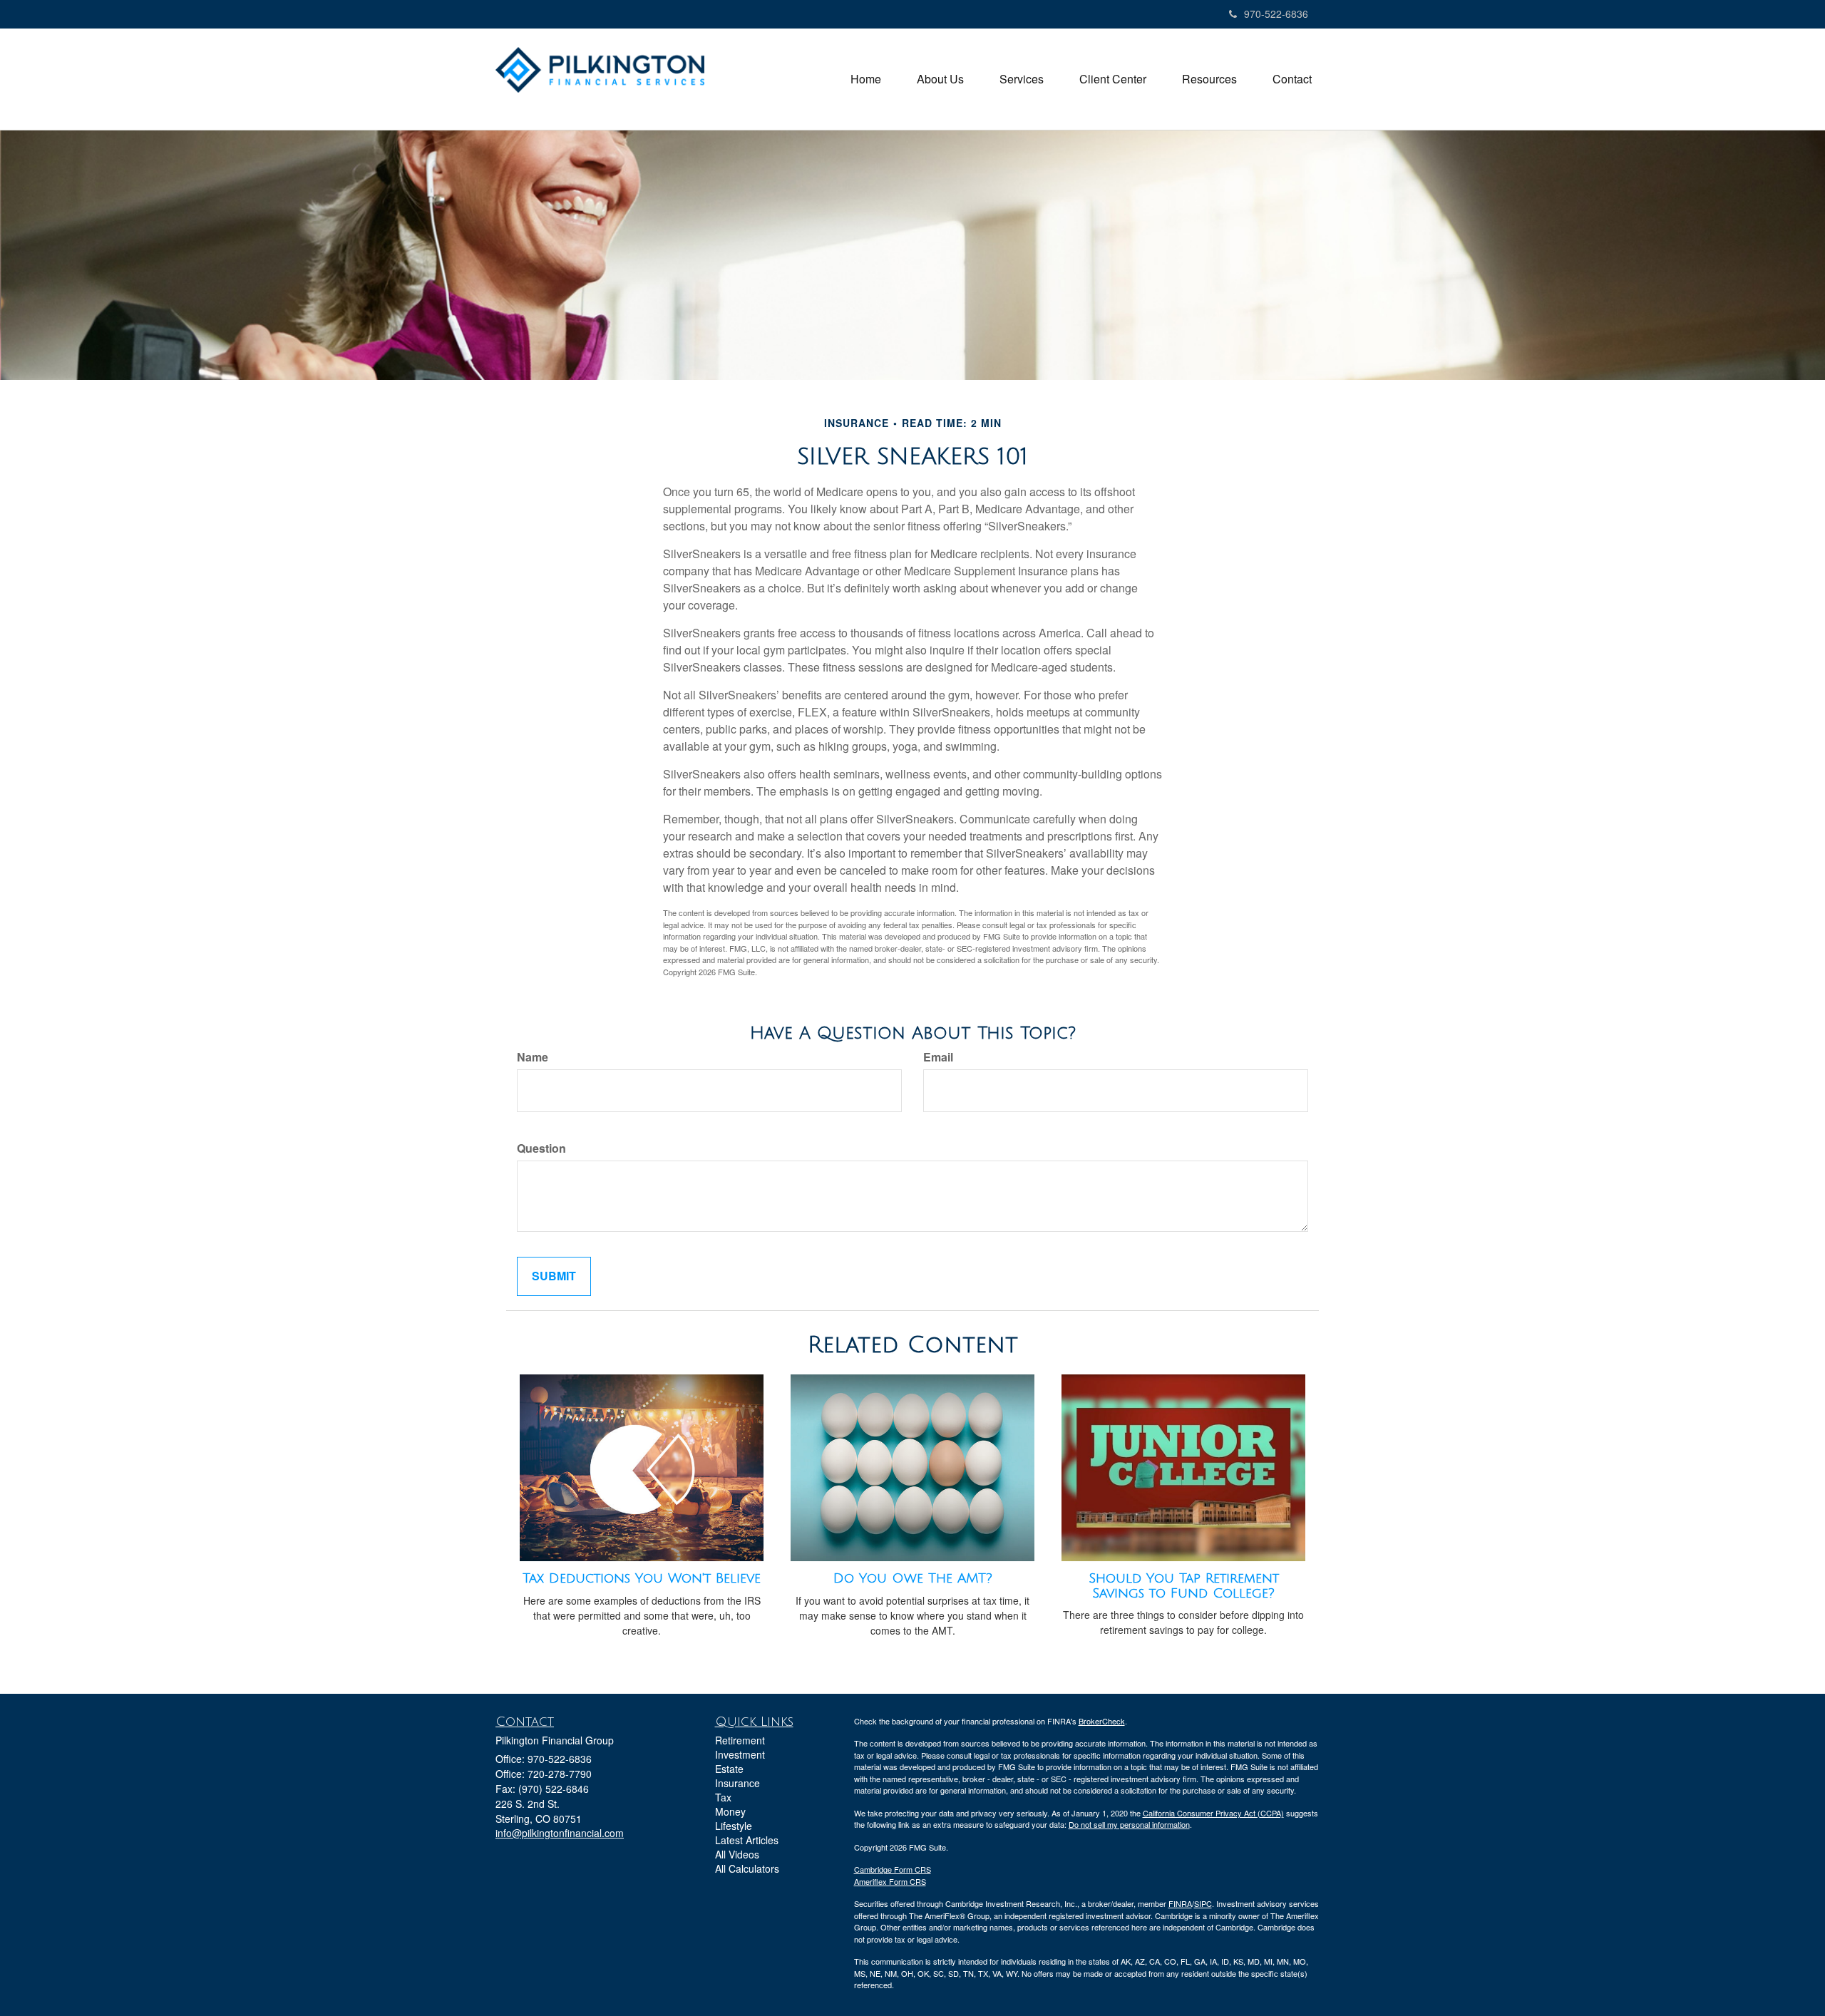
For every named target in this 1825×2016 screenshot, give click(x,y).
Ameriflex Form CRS (890, 1881)
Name (533, 1057)
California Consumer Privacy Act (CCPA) (1213, 1813)
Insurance (737, 1783)
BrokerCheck (1102, 1721)
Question (541, 1148)
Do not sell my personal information (1129, 1824)
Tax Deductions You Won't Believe (642, 1578)
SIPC (1203, 1903)
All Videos (737, 1854)
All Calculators (747, 1868)
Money (730, 1811)
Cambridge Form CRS (893, 1869)
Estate (729, 1769)
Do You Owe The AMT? (913, 1578)
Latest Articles (747, 1840)
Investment (740, 1754)
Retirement (740, 1740)
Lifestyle (734, 1826)
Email (938, 1057)
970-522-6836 (1276, 14)
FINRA (1180, 1903)
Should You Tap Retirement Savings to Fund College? (1184, 1586)
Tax (723, 1797)
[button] (940, 79)
